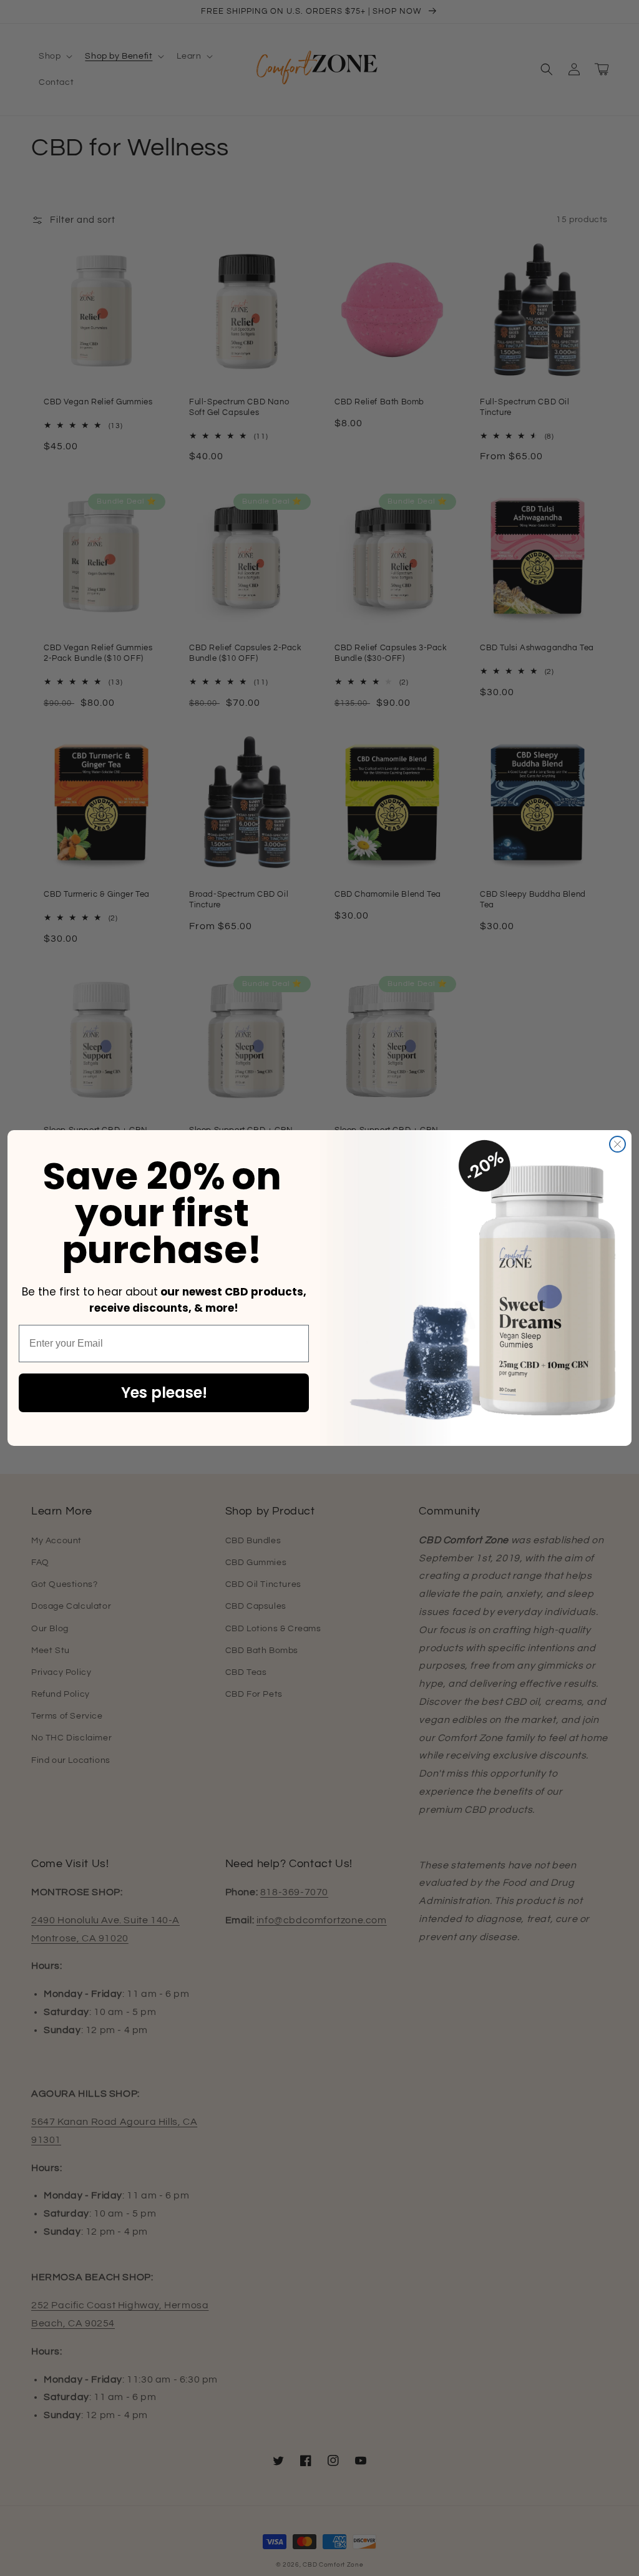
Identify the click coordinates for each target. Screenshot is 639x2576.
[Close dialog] (617, 1144)
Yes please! (164, 1393)
